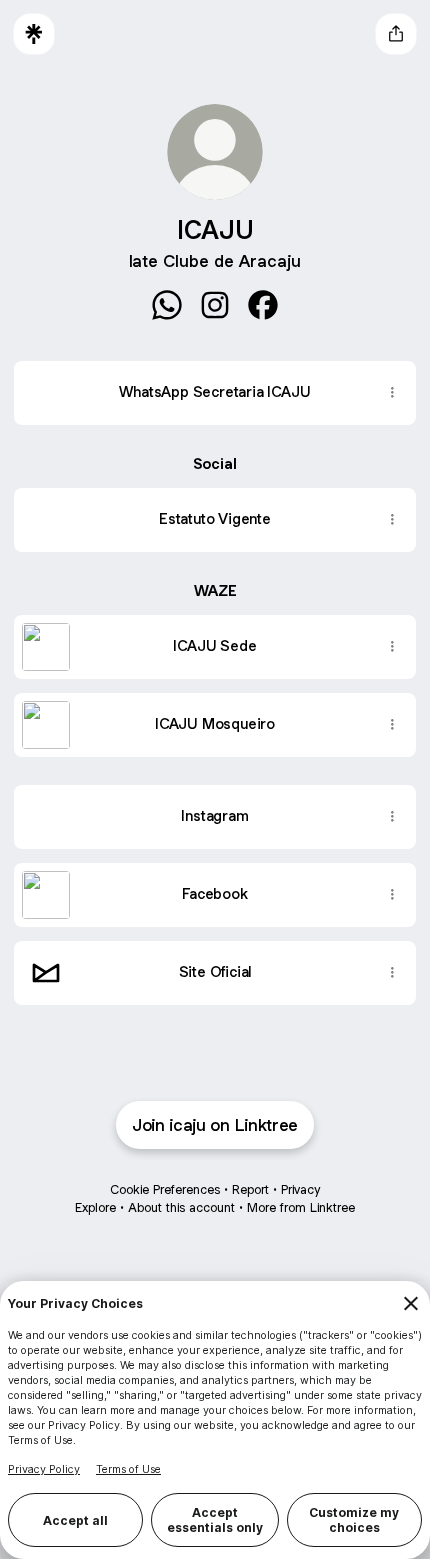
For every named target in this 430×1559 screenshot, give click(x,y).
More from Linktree (301, 1207)
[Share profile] (396, 34)
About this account (181, 1207)
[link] (167, 305)
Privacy (300, 1189)
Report (250, 1189)
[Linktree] (34, 34)
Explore (95, 1207)
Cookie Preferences (165, 1189)
